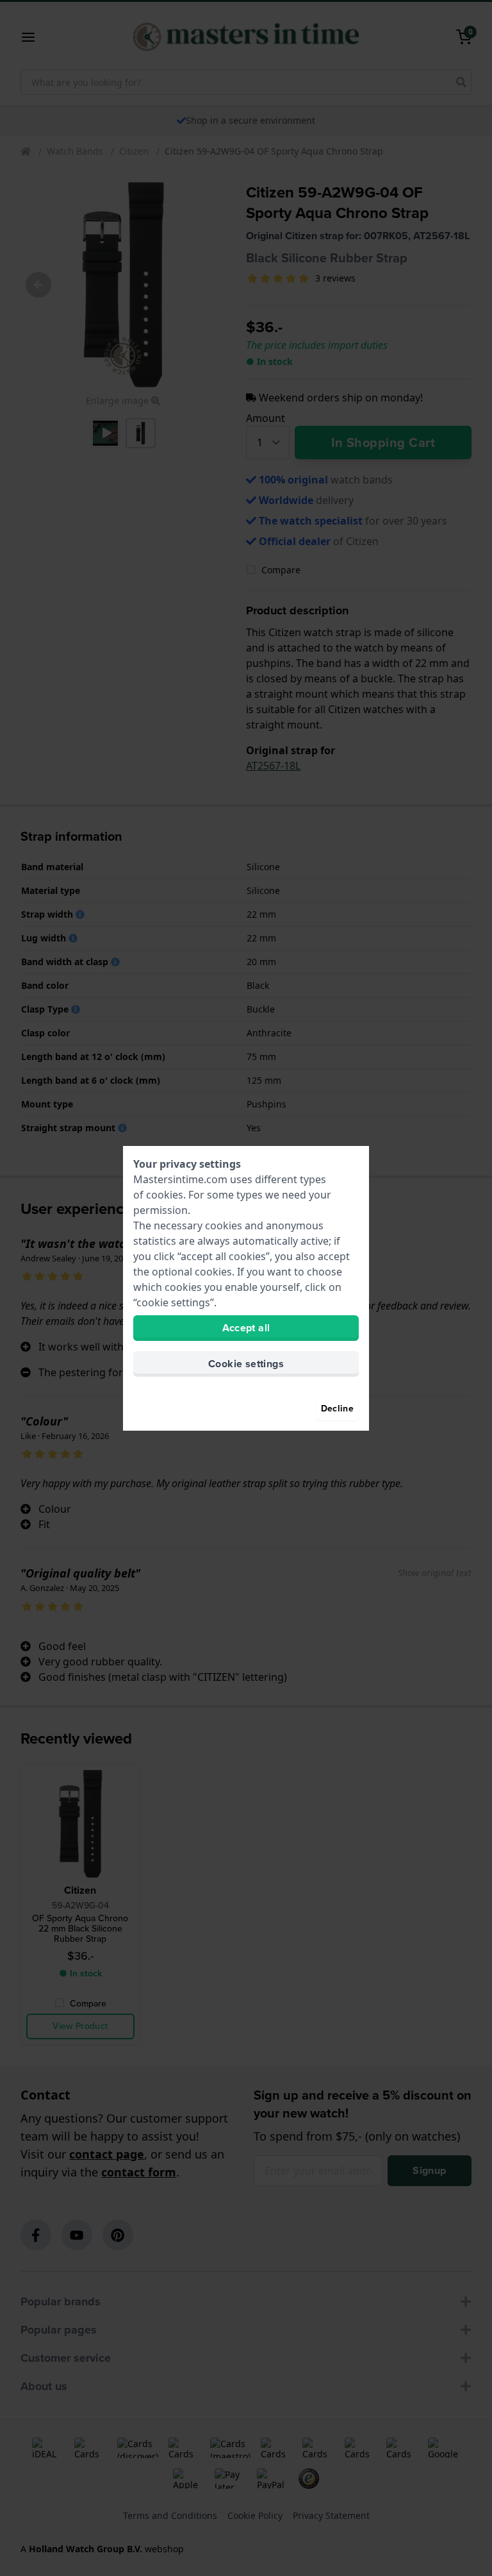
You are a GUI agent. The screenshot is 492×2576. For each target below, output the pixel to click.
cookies (165, 1195)
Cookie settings (246, 1364)
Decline (337, 1409)
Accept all (246, 1328)
